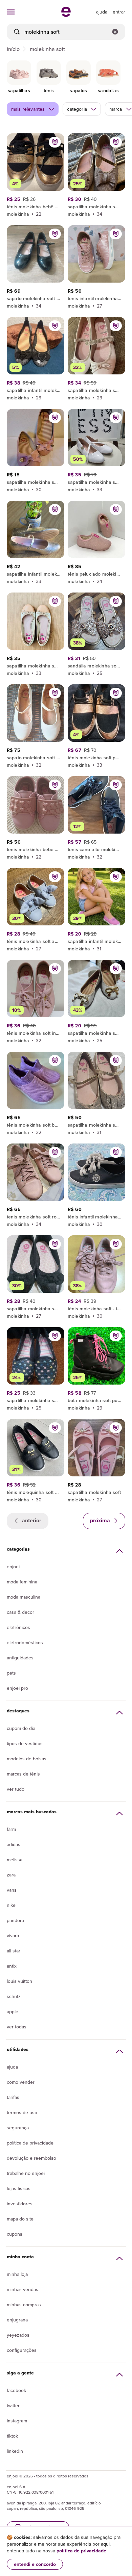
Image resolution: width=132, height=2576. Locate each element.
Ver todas (17, 2027)
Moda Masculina (24, 1597)
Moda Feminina (22, 1582)
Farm (11, 1829)
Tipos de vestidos (25, 1743)
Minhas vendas (23, 2289)
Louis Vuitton (19, 1981)
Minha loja (17, 2274)
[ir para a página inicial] (66, 15)
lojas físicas (19, 2188)
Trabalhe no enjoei (26, 2173)
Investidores (20, 2204)
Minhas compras (24, 2305)
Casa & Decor (20, 1612)
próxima (101, 1520)
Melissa (15, 1860)
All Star (14, 1951)
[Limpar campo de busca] (115, 32)
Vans (12, 1890)
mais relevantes (28, 109)
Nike (11, 1905)
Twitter (13, 2406)
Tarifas (13, 2097)
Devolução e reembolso (31, 2158)
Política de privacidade (30, 2143)
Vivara (13, 1936)
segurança (18, 2128)
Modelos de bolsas (27, 1759)
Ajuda (12, 2067)
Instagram (17, 2421)
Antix (12, 1966)
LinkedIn (15, 2451)
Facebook (16, 2390)
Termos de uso (22, 2112)
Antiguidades (20, 1658)
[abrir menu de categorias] (11, 12)
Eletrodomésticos (25, 1642)
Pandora (15, 1920)
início (13, 49)
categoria (77, 109)
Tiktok (12, 2436)
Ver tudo (16, 1789)
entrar (119, 12)
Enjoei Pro (17, 1688)
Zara (11, 1875)
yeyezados (18, 2335)
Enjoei (13, 1567)
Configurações (22, 2350)
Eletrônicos (18, 1627)
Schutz (14, 1996)
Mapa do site (20, 2219)
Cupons (15, 2234)
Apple (13, 2012)
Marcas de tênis (23, 1774)
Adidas (14, 1844)
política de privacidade (81, 2551)
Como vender (21, 2082)
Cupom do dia (21, 1728)
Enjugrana (17, 2320)
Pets (11, 1673)
